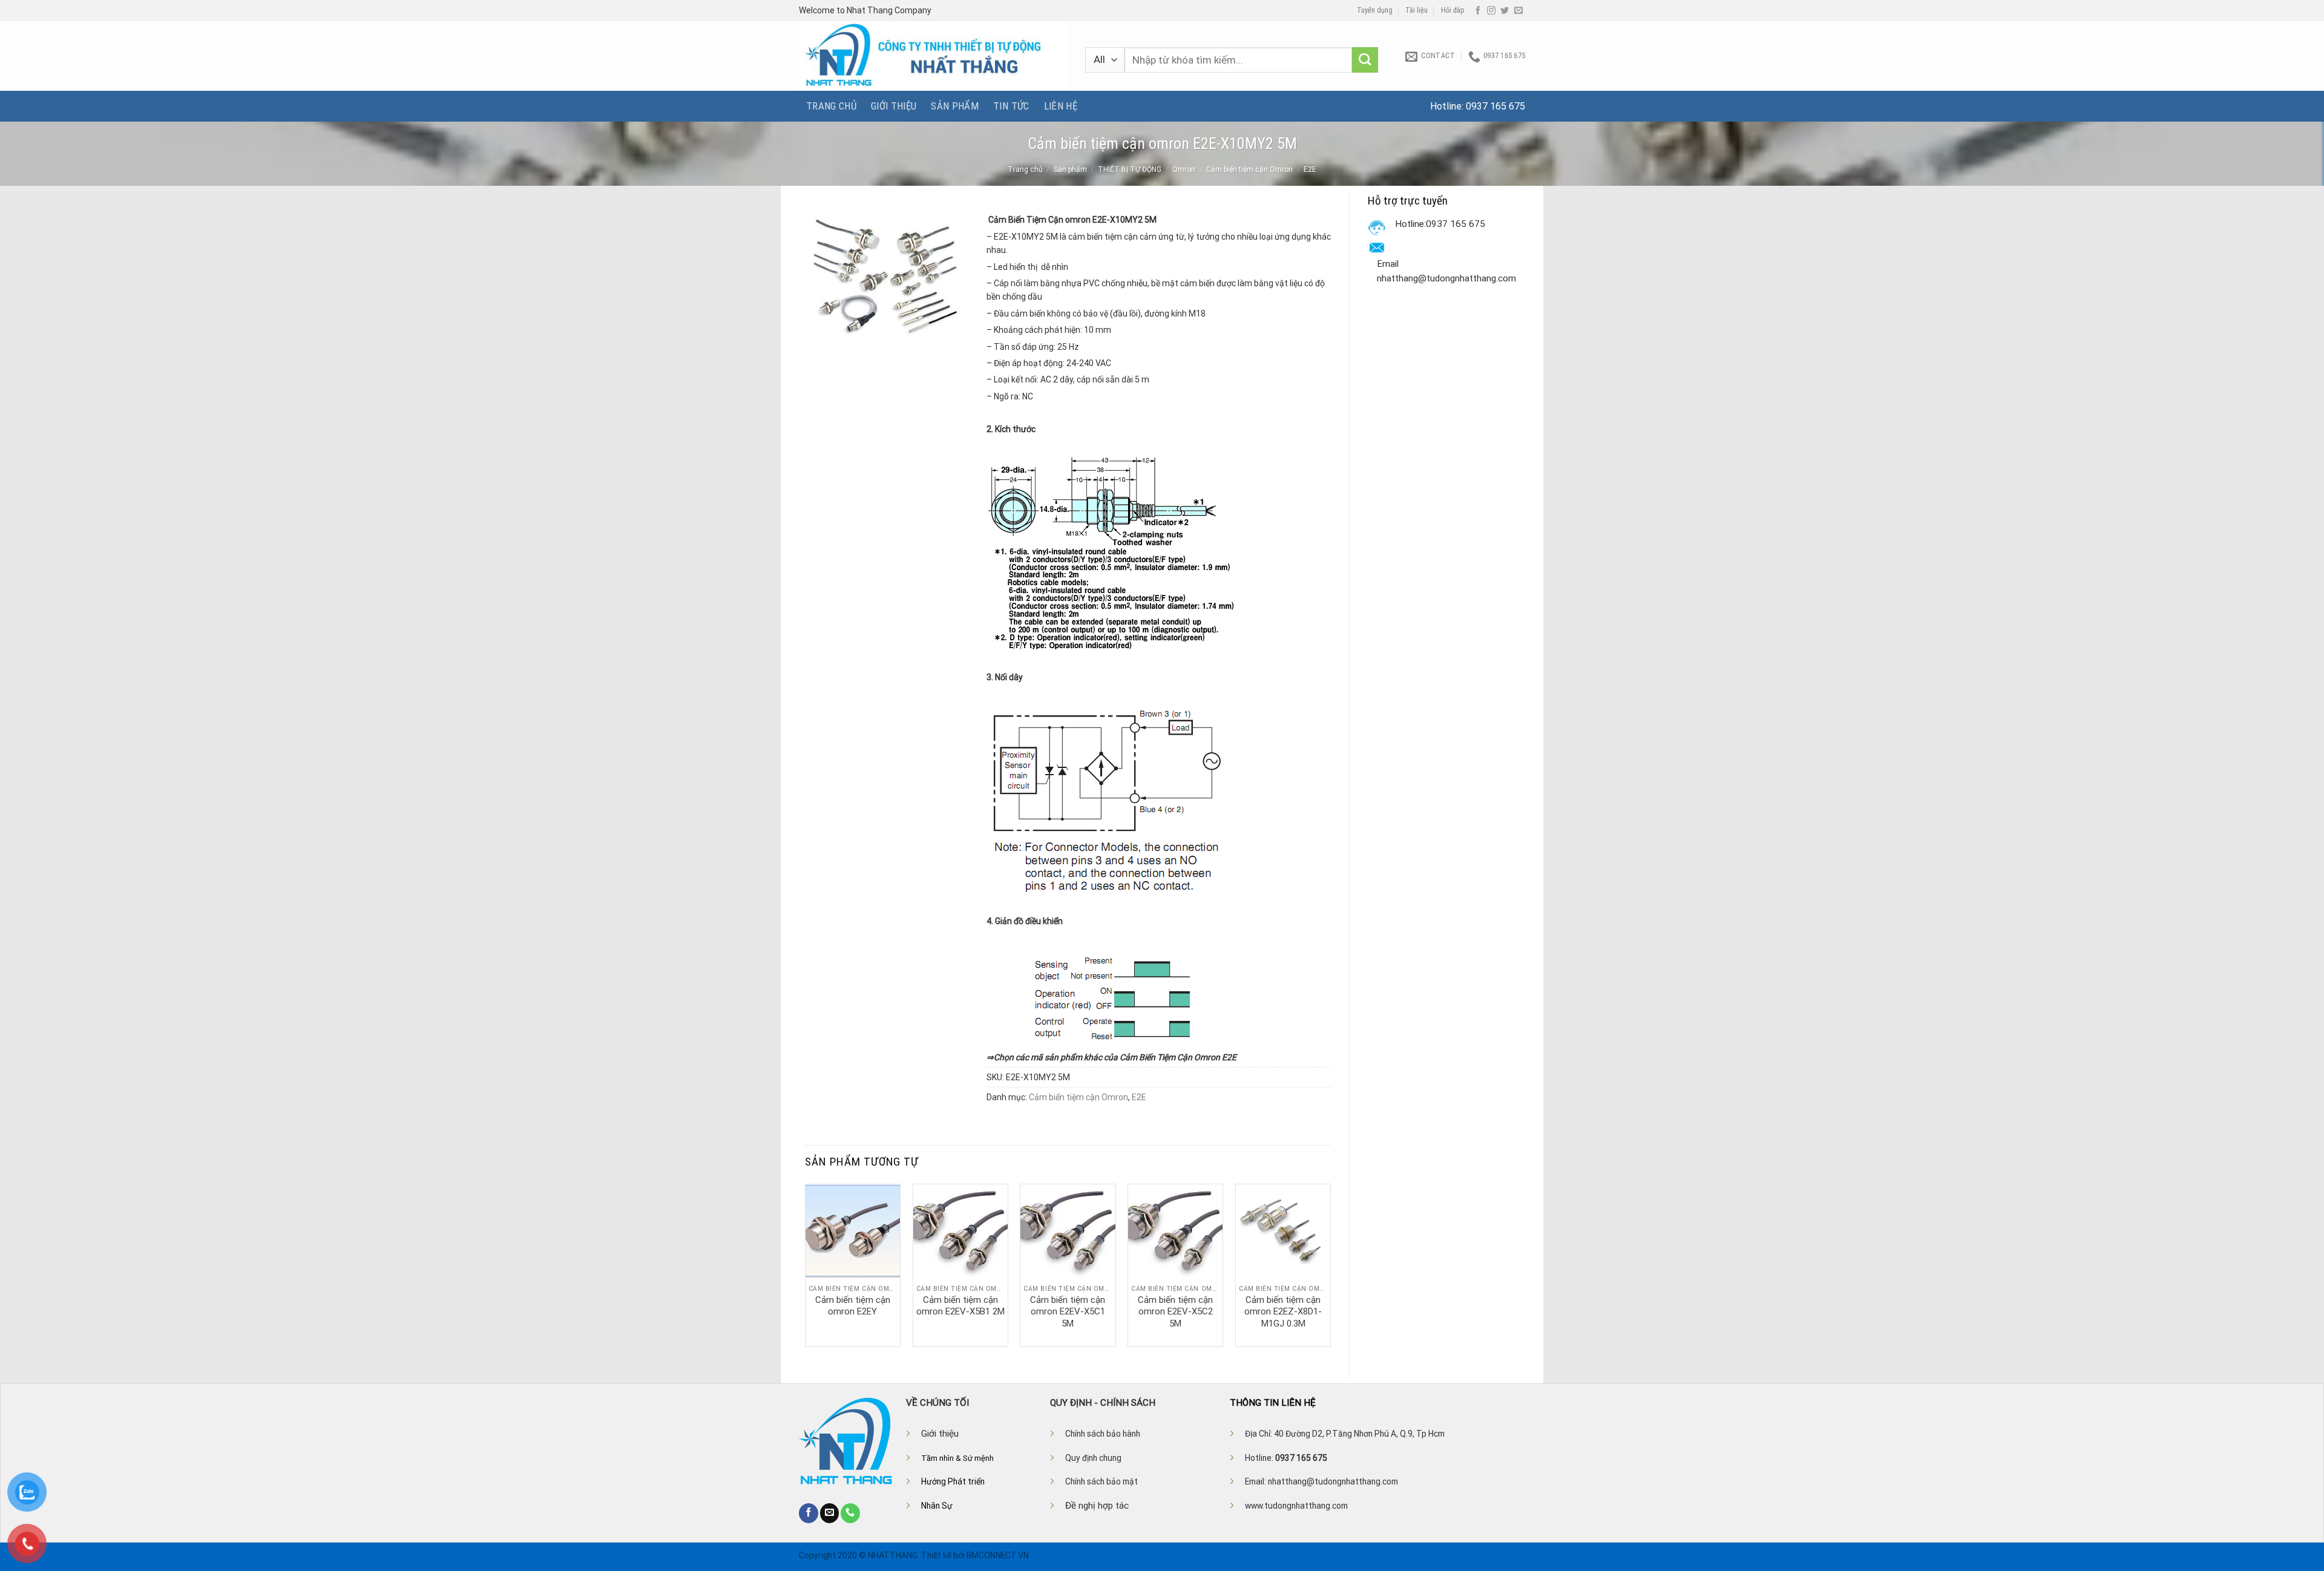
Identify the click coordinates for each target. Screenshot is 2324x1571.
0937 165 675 (1495, 106)
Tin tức (1011, 106)
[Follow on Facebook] (1478, 11)
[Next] (1330, 1264)
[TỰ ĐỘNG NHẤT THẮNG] (933, 56)
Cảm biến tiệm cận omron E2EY (853, 1306)
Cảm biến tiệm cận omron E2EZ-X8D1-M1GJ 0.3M (1283, 1312)
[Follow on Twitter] (1505, 11)
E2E (1310, 169)
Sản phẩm (955, 106)
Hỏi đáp (1453, 10)
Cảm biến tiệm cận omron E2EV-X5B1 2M (960, 1306)
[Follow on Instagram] (1491, 11)
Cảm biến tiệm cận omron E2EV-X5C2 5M (1175, 1312)
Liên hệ (1061, 106)
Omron (1184, 169)
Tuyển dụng (1375, 10)
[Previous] (806, 1264)
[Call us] (850, 1513)
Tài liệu (1416, 10)
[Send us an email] (1518, 11)
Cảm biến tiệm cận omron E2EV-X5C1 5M (1068, 1312)
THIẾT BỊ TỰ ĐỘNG (1130, 169)
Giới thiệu (894, 106)
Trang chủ (831, 106)
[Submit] (1365, 60)
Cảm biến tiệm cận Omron (1249, 169)
